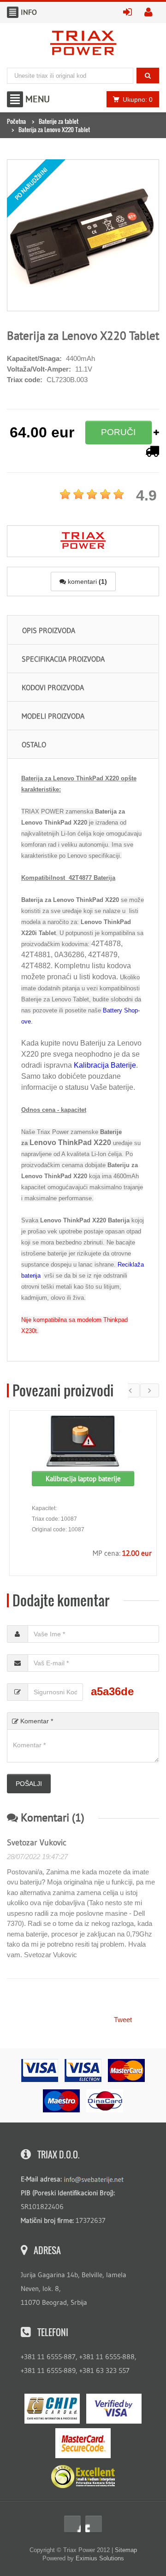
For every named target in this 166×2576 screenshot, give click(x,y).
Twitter (94, 2524)
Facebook (72, 2524)
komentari (86, 581)
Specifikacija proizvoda (63, 659)
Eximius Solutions (100, 2558)
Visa (114, 2409)
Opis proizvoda (49, 630)
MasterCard (83, 2443)
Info (13, 12)
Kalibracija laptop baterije (83, 1479)
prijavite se (130, 12)
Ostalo (34, 744)
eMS (52, 2409)
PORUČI (118, 432)
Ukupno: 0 (138, 99)
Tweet (123, 2020)
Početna (16, 121)
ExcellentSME (83, 2477)
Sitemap (126, 2550)
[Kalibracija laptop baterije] (83, 1441)
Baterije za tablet (59, 121)
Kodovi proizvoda (53, 687)
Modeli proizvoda (53, 716)
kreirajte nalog (152, 12)
